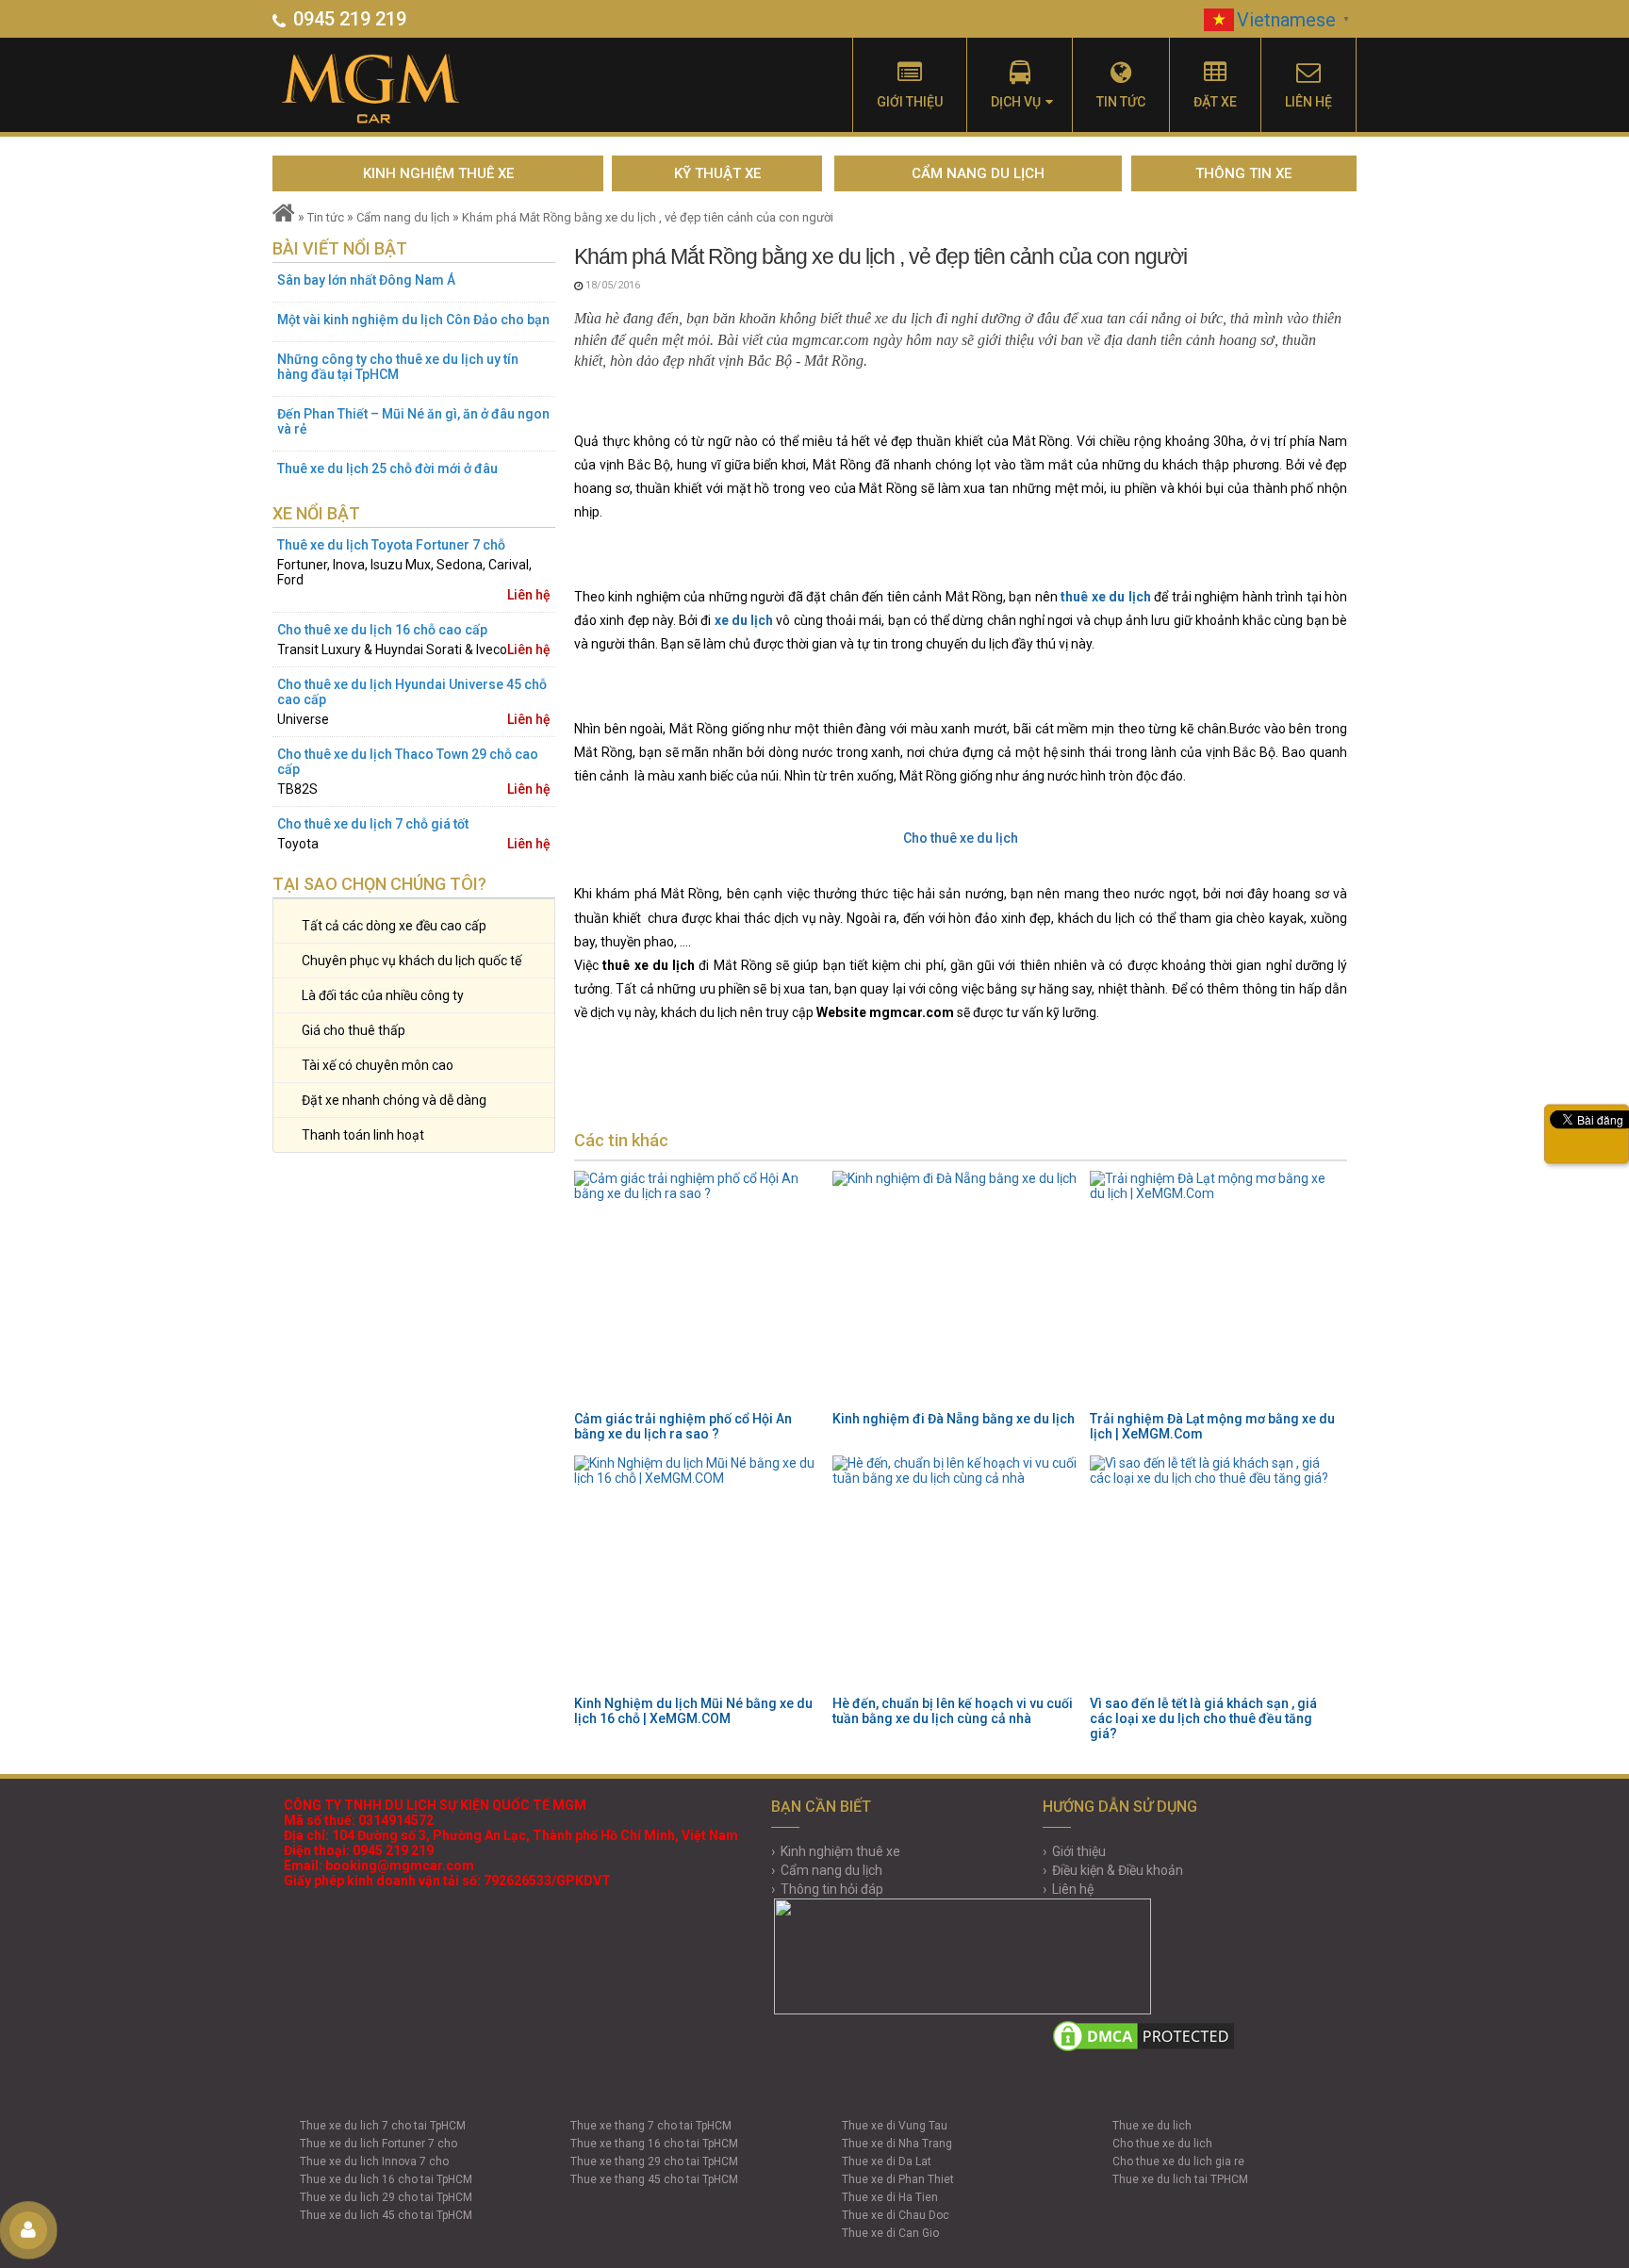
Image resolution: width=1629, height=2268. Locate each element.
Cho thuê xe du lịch (961, 838)
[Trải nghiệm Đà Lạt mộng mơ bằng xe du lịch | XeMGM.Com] (1213, 1289)
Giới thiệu (910, 102)
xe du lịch (744, 620)
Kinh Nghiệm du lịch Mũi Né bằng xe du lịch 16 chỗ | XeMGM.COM (693, 1711)
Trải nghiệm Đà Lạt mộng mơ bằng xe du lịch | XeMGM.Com (1212, 1426)
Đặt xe (1215, 102)
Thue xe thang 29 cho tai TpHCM (654, 2161)
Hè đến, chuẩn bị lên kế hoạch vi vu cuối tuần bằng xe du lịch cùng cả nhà (953, 1711)
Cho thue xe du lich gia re (1178, 2161)
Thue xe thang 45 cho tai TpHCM (654, 2179)
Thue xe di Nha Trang (897, 2144)
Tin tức (1121, 102)
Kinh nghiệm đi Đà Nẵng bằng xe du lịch (954, 1419)
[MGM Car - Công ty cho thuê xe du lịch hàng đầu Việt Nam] (393, 90)
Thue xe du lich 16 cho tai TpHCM (386, 2179)
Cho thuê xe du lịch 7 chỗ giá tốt (373, 824)
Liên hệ (1308, 102)
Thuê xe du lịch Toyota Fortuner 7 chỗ (391, 545)
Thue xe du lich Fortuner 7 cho (378, 2144)
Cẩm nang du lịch (978, 173)
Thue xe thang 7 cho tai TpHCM (651, 2126)
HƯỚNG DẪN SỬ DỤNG (1120, 1807)
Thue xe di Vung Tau (895, 2126)
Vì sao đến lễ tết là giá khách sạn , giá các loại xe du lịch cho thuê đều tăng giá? (1203, 1718)
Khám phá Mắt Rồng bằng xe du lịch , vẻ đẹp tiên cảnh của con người (648, 217)
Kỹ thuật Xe (717, 173)
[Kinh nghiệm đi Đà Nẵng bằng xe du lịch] (956, 1289)
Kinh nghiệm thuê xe (438, 173)
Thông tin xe (1243, 173)
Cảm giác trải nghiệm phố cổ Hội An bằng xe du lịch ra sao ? (683, 1426)
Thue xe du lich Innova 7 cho (374, 2161)
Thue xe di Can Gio (890, 2233)
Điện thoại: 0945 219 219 (359, 1850)
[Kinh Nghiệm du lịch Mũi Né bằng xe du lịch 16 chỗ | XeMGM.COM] (698, 1573)
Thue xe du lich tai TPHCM (1180, 2179)
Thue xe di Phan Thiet (898, 2179)
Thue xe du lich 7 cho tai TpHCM (383, 2126)
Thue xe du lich (1152, 2126)
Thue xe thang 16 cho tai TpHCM (654, 2144)
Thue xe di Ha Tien (890, 2197)
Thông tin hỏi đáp (832, 1889)
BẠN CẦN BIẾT (821, 1807)
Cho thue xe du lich (1162, 2144)
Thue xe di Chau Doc (896, 2215)
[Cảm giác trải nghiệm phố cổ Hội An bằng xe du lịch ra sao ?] (698, 1289)
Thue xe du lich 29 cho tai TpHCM (386, 2197)
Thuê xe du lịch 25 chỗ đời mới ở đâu (387, 468)
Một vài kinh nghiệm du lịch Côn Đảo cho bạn (413, 320)
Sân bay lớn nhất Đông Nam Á (366, 280)
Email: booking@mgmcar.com (379, 1865)
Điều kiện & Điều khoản (1118, 1870)
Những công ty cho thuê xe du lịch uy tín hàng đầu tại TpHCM (398, 367)
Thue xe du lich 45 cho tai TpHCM (386, 2215)
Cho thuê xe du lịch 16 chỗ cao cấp (382, 630)
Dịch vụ (1016, 102)
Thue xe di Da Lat (887, 2161)
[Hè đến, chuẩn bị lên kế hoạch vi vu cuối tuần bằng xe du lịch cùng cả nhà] (956, 1573)
